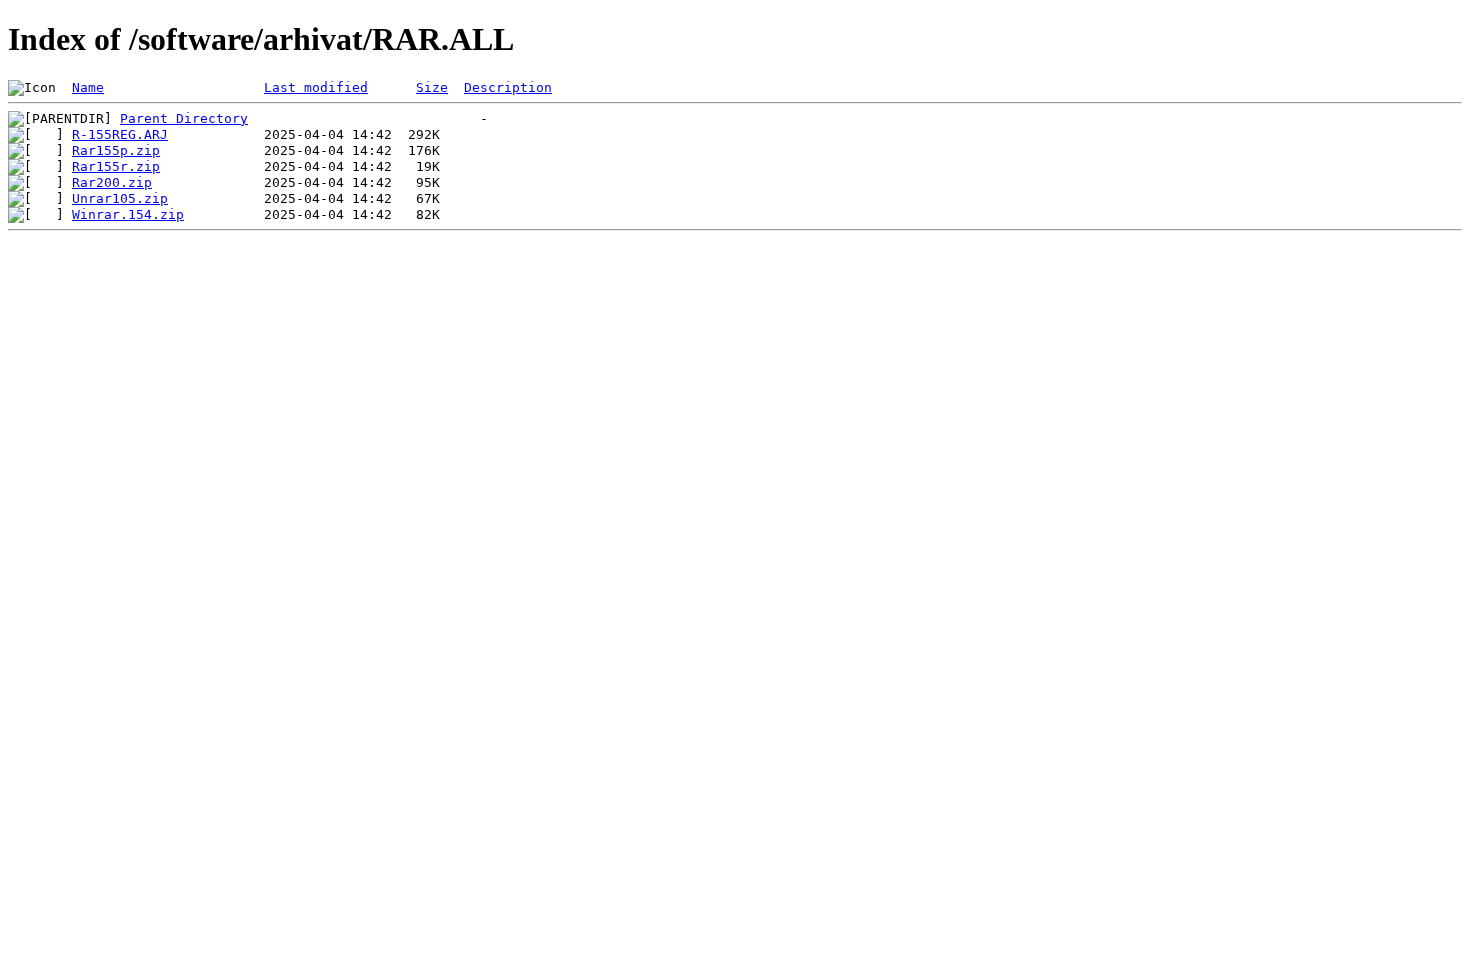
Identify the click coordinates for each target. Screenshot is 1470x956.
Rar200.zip (112, 182)
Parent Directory (184, 118)
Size (432, 87)
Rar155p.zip (116, 150)
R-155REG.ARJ (120, 134)
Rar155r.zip (116, 166)
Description (508, 87)
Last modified (316, 87)
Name (88, 87)
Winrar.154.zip (128, 214)
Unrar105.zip (120, 198)
